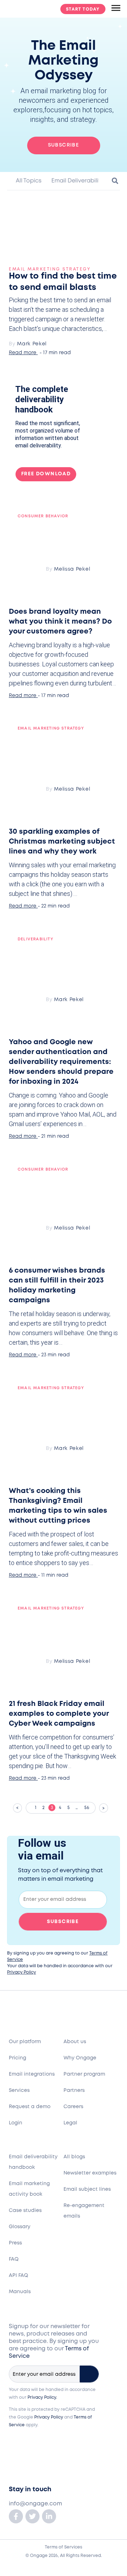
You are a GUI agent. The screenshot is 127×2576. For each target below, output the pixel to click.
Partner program (84, 2074)
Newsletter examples (90, 2173)
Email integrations (32, 2074)
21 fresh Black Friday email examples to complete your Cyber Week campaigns (59, 1714)
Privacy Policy (22, 1972)
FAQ (14, 2259)
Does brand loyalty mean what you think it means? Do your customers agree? (60, 622)
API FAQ (19, 2275)
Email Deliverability (77, 181)
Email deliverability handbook (33, 2162)
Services (19, 2090)
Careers (73, 2107)
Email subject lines (87, 2189)
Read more (23, 353)
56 (90, 1806)
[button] (112, 184)
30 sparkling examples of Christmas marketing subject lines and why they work (62, 842)
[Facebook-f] (16, 2516)
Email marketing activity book (29, 2189)
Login (16, 2123)
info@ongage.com (35, 2504)
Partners (74, 2090)
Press (15, 2243)
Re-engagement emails (84, 2211)
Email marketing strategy (50, 269)
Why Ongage (80, 2058)
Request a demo (30, 2107)
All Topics (28, 181)
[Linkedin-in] (49, 2516)
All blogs (74, 2157)
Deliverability (35, 939)
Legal (70, 2123)
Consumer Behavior (43, 516)
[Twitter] (32, 2516)
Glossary (20, 2227)
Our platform (25, 2042)
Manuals (20, 2292)
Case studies (25, 2211)
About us (75, 2042)
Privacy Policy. (42, 2397)
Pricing (17, 2058)
